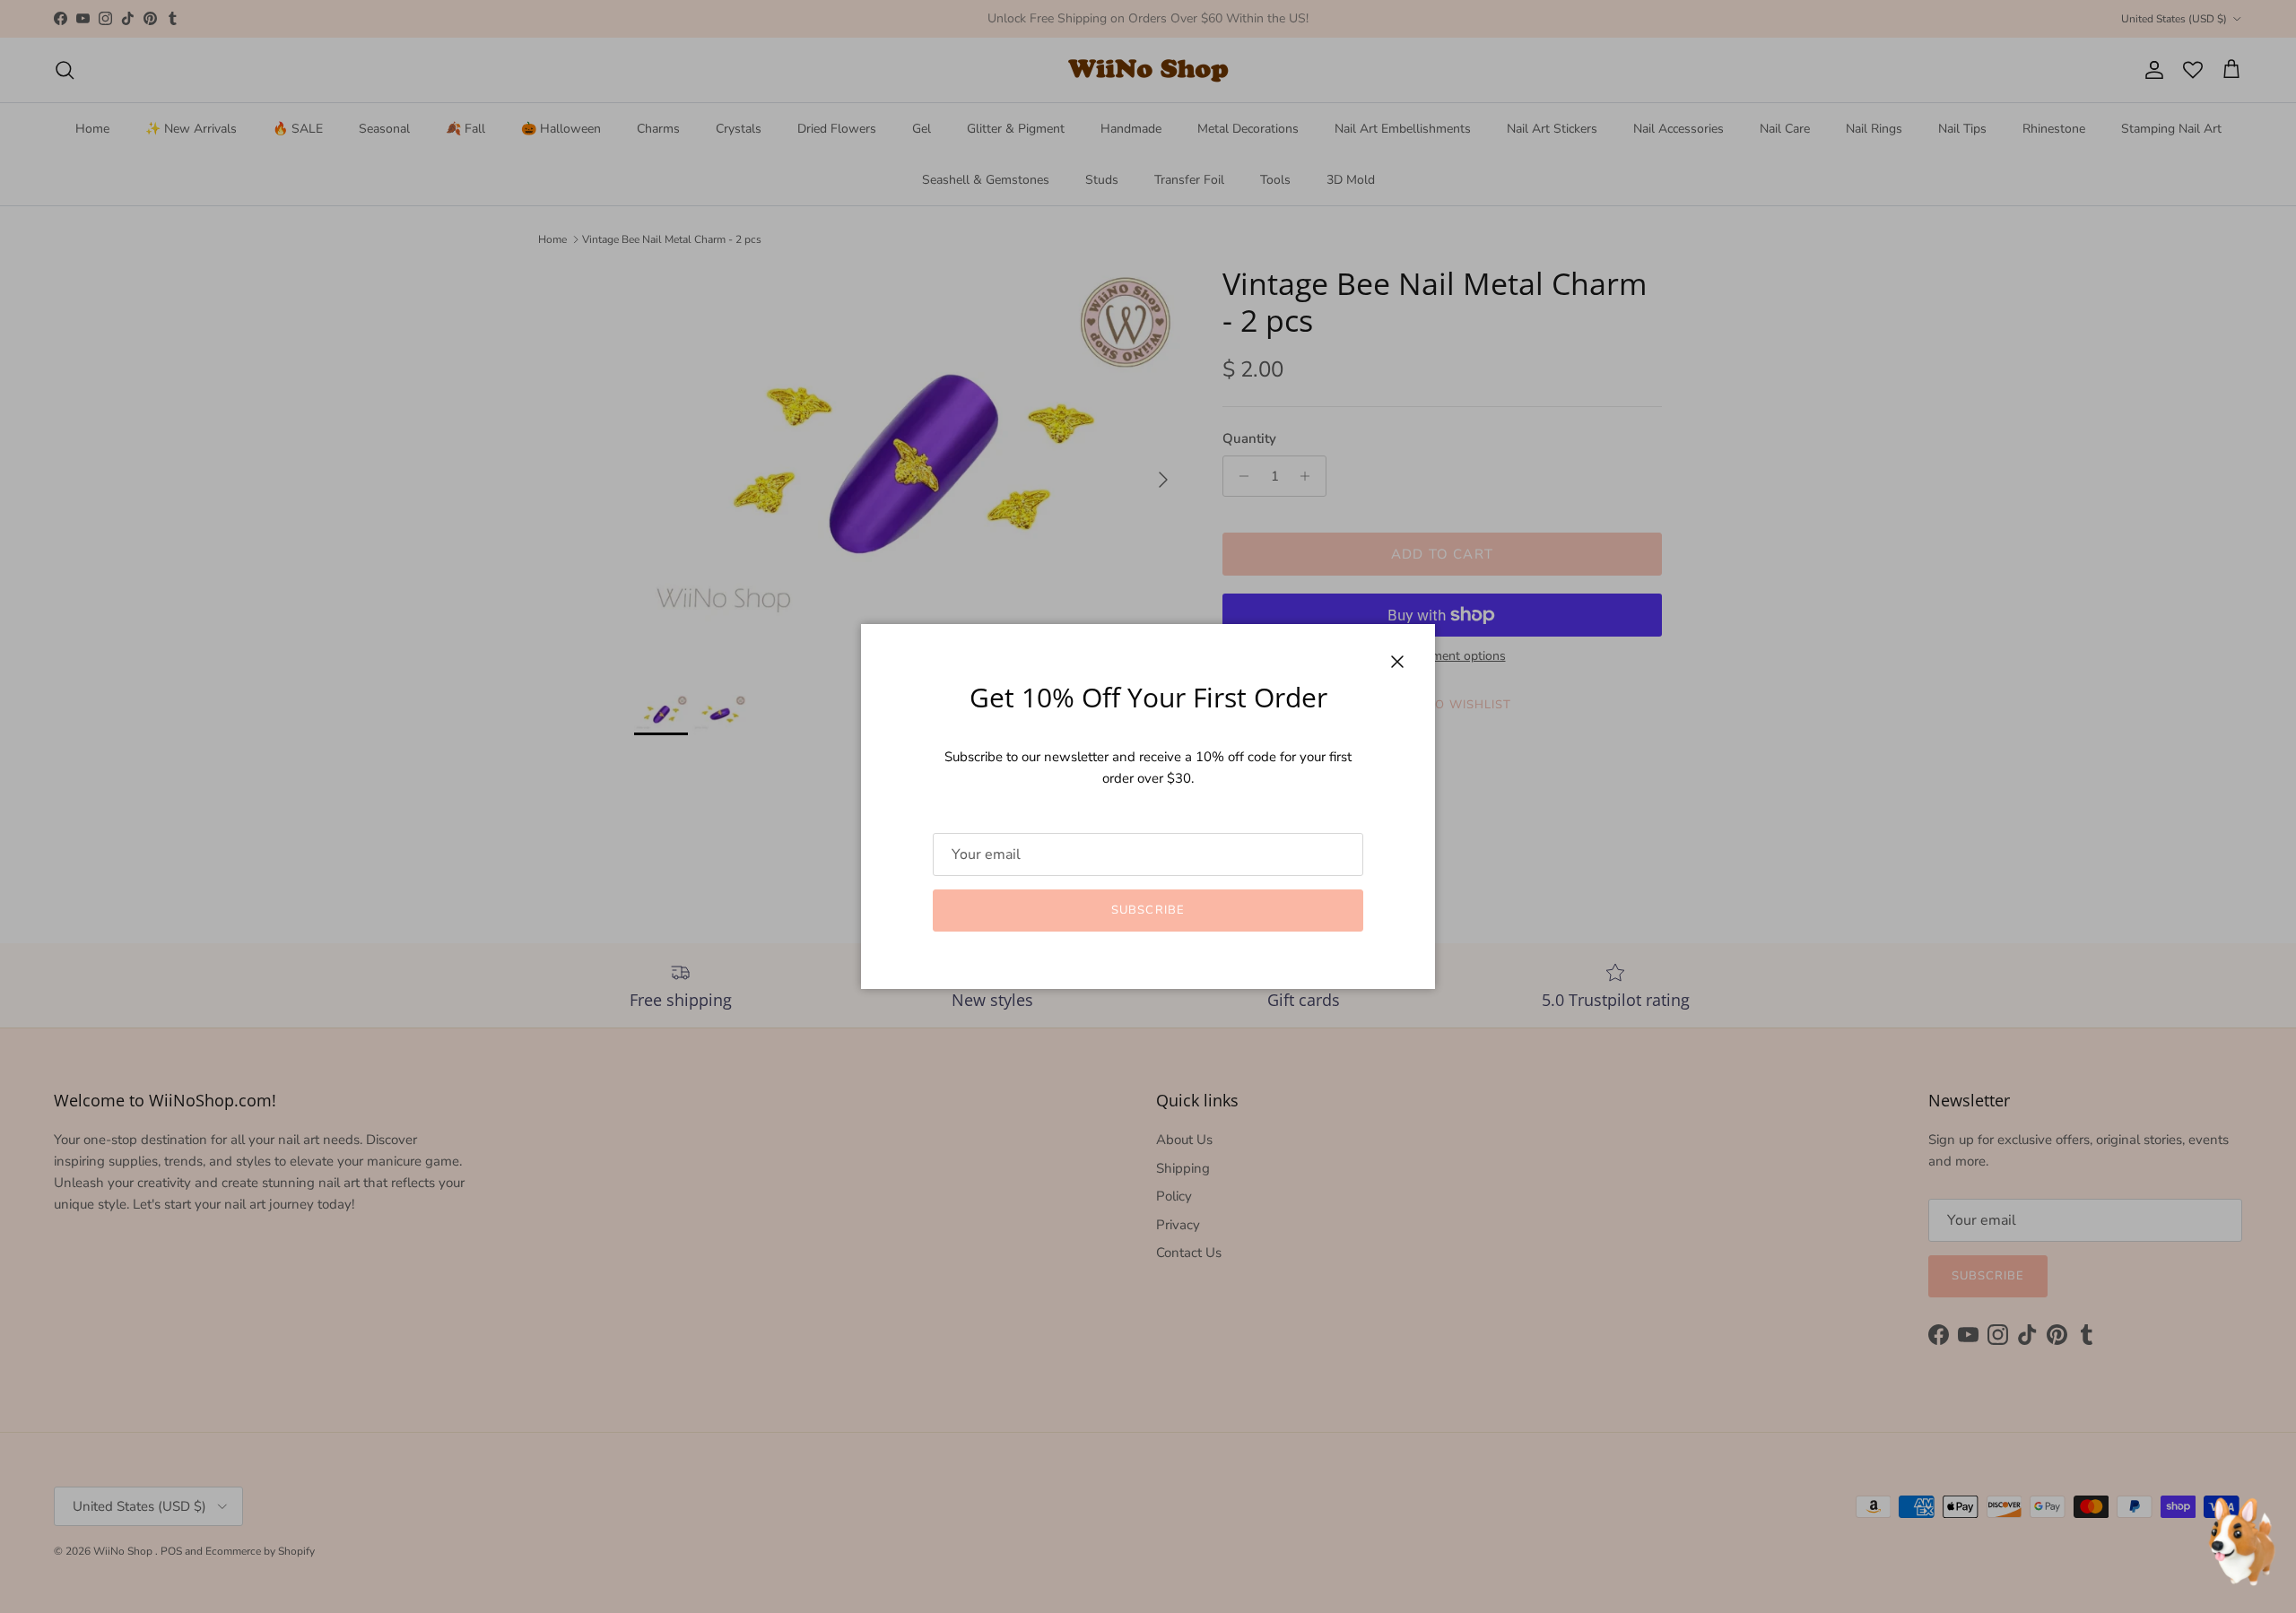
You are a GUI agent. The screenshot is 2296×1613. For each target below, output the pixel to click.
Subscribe (1148, 910)
